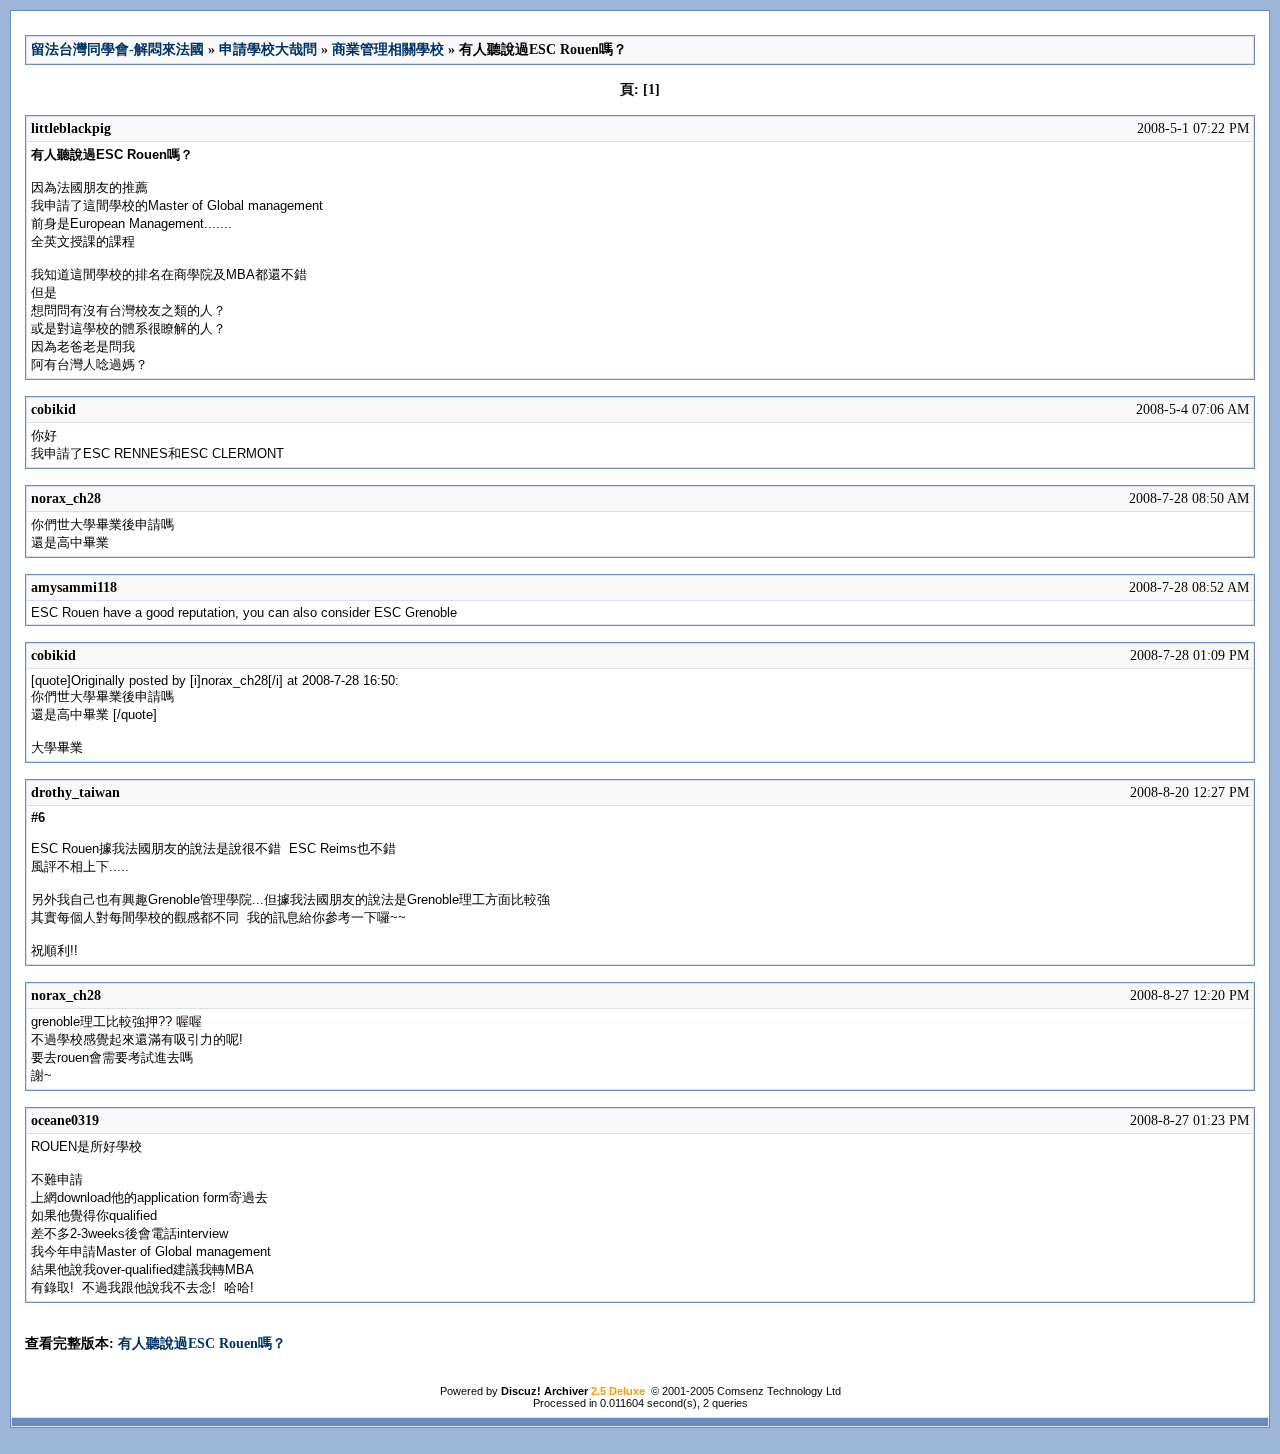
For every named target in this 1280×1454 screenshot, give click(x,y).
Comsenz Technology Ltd (779, 1391)
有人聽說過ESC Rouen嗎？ (202, 1343)
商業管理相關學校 (388, 49)
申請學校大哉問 (268, 49)
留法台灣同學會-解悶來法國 (117, 49)
